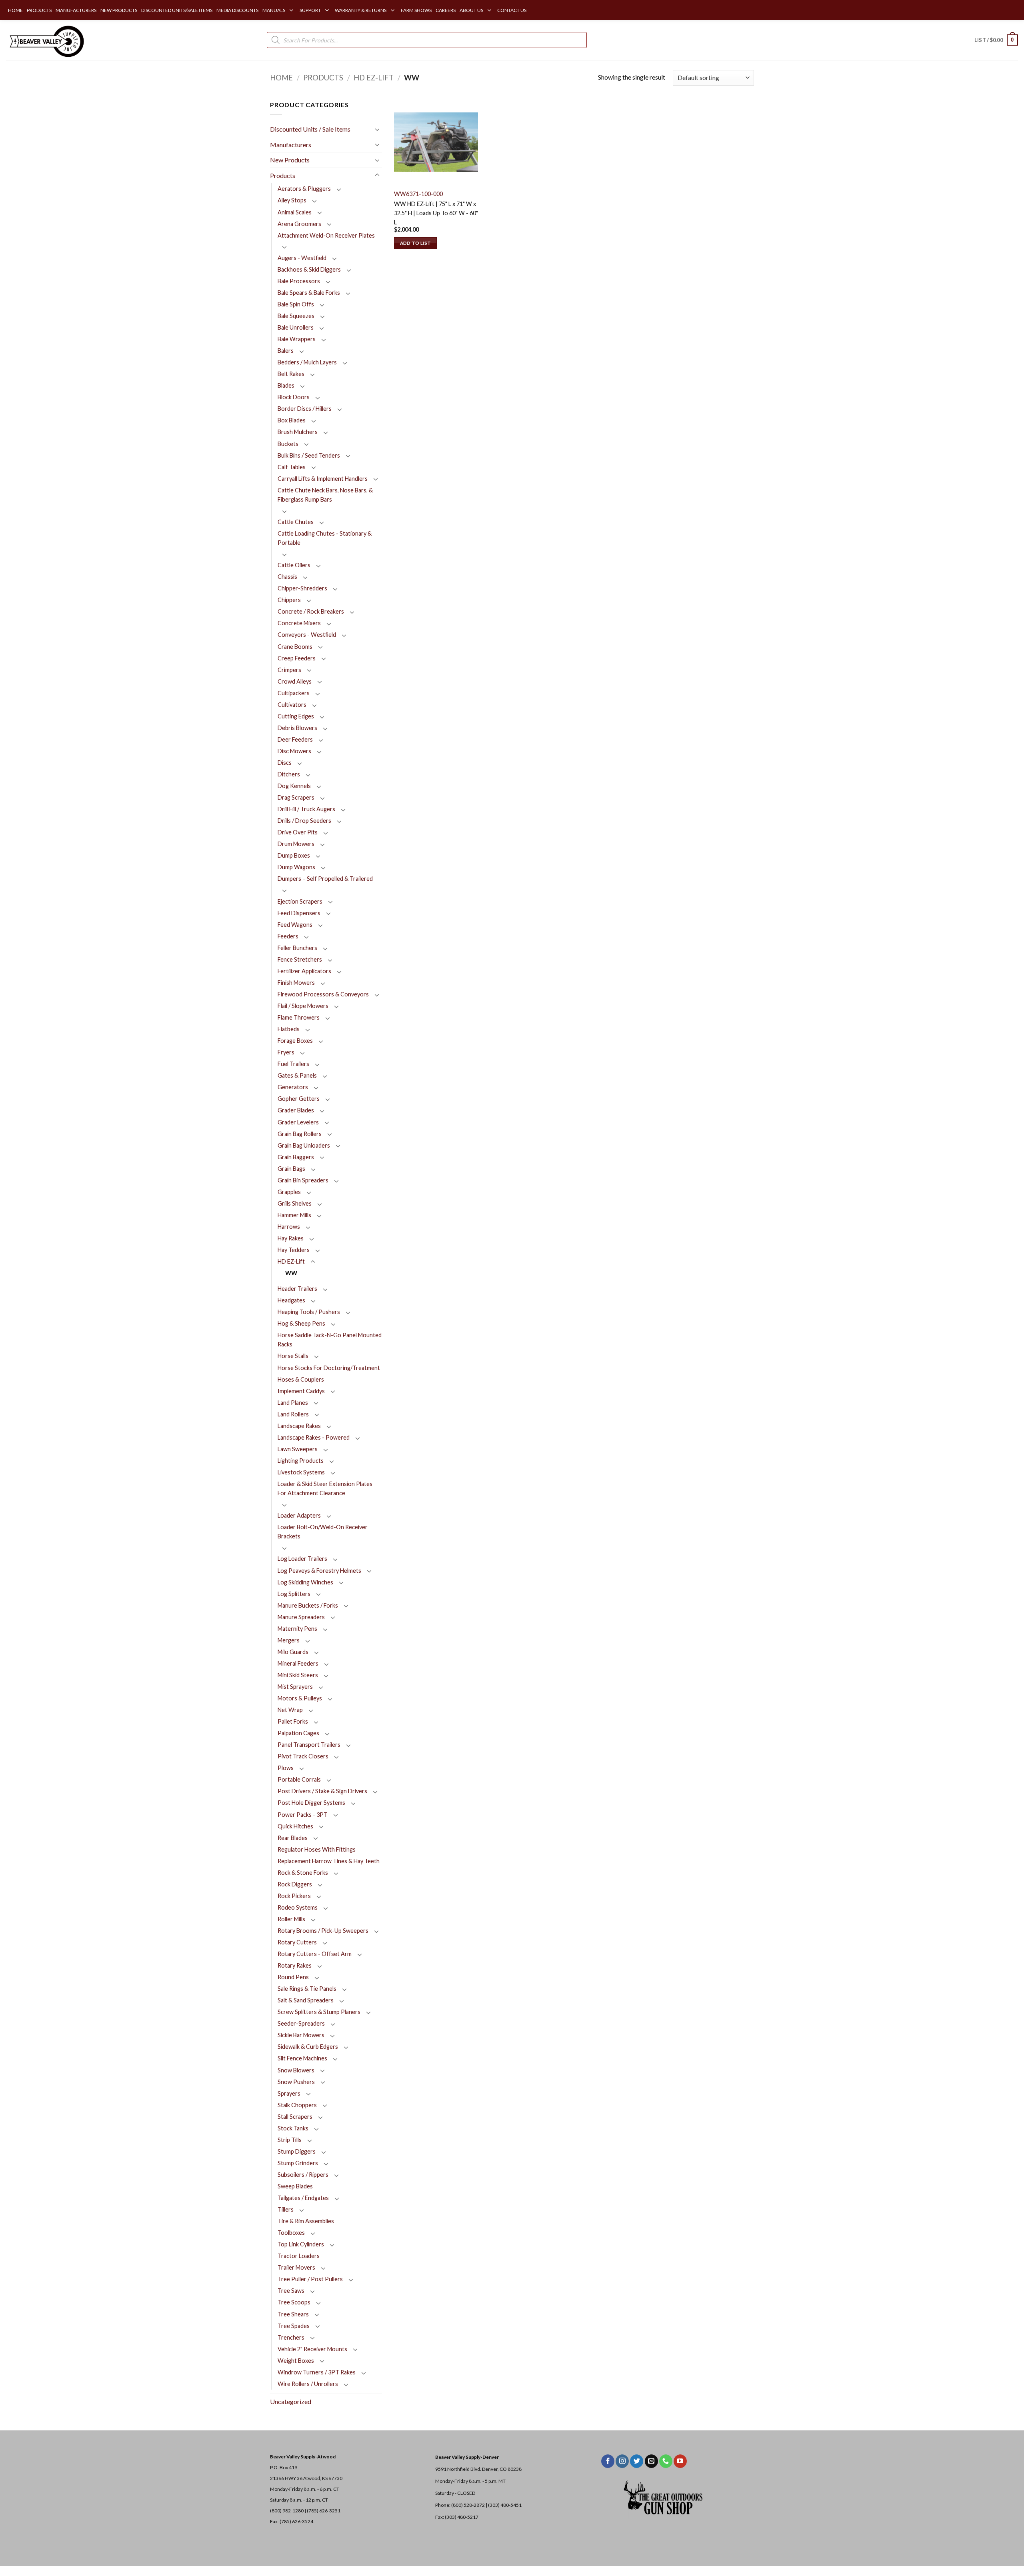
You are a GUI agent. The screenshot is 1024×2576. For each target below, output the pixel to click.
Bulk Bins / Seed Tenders (309, 455)
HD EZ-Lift (374, 78)
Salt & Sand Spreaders (306, 2000)
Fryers (286, 1052)
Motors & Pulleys (300, 1698)
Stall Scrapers (295, 2117)
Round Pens (293, 1977)
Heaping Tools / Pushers (309, 1312)
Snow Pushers (296, 2082)
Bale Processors (299, 281)
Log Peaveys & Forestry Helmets (319, 1571)
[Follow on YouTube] (680, 2461)
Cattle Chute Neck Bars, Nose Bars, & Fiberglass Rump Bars (325, 495)
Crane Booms (295, 647)
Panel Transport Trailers (309, 1745)
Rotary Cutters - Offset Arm (315, 1954)
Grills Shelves (295, 1203)
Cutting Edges (296, 716)
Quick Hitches (295, 1826)
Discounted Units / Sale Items (310, 129)
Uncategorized (291, 2401)
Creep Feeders (297, 658)
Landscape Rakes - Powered (314, 1437)
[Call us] (666, 2461)
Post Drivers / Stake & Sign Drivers (322, 1791)
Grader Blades (296, 1110)
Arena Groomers (299, 224)
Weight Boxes (296, 2361)
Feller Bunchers (297, 948)
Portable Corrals (299, 1779)
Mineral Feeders (298, 1663)
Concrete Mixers (299, 623)
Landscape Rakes (299, 1426)
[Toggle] (377, 129)
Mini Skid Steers (298, 1675)
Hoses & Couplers (301, 1379)
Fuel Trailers (293, 1064)
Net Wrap (290, 1710)
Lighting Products (301, 1461)
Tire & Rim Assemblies (306, 2221)
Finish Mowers (296, 983)
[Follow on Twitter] (637, 2461)
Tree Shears (293, 2314)
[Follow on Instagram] (622, 2461)
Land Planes (293, 1403)
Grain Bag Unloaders (304, 1145)
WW (291, 1273)
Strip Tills (290, 2140)
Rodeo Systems (298, 1907)
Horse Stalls (293, 1356)
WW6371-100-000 (418, 194)
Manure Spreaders (301, 1617)
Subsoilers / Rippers (303, 2175)
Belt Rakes (291, 374)
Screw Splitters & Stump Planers (319, 2012)
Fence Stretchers (300, 959)
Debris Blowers (297, 728)
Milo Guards (293, 1652)
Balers (286, 351)
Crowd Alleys (295, 681)
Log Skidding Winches (305, 1582)
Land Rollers (293, 1414)
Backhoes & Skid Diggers (309, 269)
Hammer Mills (294, 1215)
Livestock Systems (301, 1472)
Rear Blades (293, 1838)
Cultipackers (294, 693)
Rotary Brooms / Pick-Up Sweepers (323, 1931)
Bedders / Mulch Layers (307, 362)
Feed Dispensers (299, 913)
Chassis (287, 577)
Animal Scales (295, 212)
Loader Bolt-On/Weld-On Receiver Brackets (323, 1532)
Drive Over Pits (298, 832)
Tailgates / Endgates (303, 2198)
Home (281, 78)
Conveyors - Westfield (307, 635)
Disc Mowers (294, 751)
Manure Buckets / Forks (308, 1605)
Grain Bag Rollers (300, 1134)
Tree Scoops (294, 2302)
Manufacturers (291, 145)
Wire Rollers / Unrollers (308, 2384)
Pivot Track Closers (303, 1756)
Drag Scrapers (296, 797)
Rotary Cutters (297, 1942)
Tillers (286, 2209)
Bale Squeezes (296, 316)
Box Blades (292, 420)
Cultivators (292, 705)
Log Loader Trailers (302, 1559)
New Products (290, 160)
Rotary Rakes (295, 1965)
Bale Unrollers (296, 327)
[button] (996, 40)
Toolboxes (291, 2233)
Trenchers (291, 2337)
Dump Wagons (296, 867)
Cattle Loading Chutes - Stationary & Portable (325, 538)
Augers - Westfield (302, 258)
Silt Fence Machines (302, 2058)
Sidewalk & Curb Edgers (308, 2047)
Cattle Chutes (296, 522)
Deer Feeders (295, 739)
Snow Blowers (296, 2070)
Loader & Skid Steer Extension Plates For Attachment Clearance (325, 1488)
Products (323, 78)
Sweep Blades (295, 2186)
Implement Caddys (301, 1391)
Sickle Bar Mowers (301, 2035)
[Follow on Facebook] (608, 2461)
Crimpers (289, 670)
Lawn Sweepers (298, 1449)
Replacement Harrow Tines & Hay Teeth (329, 1861)
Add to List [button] (416, 243)
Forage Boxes (295, 1041)
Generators (293, 1087)
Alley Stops (292, 200)
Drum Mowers (296, 844)
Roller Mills (291, 1919)
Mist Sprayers (295, 1687)
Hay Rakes (291, 1238)
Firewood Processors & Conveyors (323, 994)
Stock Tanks (293, 2128)
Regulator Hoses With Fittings (317, 1849)
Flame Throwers (299, 1017)
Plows (286, 1768)
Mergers (289, 1640)
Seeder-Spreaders (301, 2023)
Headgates (291, 1300)
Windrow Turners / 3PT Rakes (317, 2372)
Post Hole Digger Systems (311, 1803)
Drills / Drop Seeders (304, 821)
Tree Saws (291, 2291)
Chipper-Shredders (302, 588)
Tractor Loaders (299, 2256)
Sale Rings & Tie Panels (307, 1989)
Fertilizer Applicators (304, 971)
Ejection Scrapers (300, 901)
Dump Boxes (294, 855)
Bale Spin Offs (296, 304)
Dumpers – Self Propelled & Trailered (325, 879)
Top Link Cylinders (301, 2244)
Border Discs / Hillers (305, 409)
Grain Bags (291, 1169)
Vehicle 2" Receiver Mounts (312, 2349)
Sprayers (289, 2093)
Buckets (288, 444)
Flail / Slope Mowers (303, 1006)
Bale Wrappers (297, 339)
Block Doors (294, 397)
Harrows (289, 1227)
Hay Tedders (294, 1250)
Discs (285, 763)
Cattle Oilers (294, 565)
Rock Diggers (295, 1884)
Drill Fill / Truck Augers (306, 809)
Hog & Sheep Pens (301, 1323)
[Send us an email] (651, 2461)
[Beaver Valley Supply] (46, 40)
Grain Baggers (296, 1157)
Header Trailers (297, 1289)
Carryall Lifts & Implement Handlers (323, 479)
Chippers (289, 600)
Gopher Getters (299, 1099)
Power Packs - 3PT (303, 1815)
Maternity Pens (297, 1629)
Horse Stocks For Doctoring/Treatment (329, 1368)
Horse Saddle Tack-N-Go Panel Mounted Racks (330, 1340)
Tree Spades (294, 2326)
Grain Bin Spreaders (303, 1180)
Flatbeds (289, 1029)
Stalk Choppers (297, 2105)
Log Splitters (294, 1594)
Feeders (288, 936)
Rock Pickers (294, 1896)
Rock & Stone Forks (303, 1873)
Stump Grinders (298, 2163)
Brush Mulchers (298, 432)
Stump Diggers (297, 2151)
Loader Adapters (299, 1515)
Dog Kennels (294, 786)
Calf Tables (292, 467)
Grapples (289, 1192)
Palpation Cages (298, 1733)
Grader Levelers (298, 1122)
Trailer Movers (296, 2267)
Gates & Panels (297, 1075)
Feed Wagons (295, 925)
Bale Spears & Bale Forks (309, 293)
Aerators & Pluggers (304, 189)
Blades (286, 385)
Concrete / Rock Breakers (311, 611)
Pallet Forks (293, 1721)
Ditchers (289, 774)
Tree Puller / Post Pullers (310, 2279)
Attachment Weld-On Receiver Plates (326, 235)
